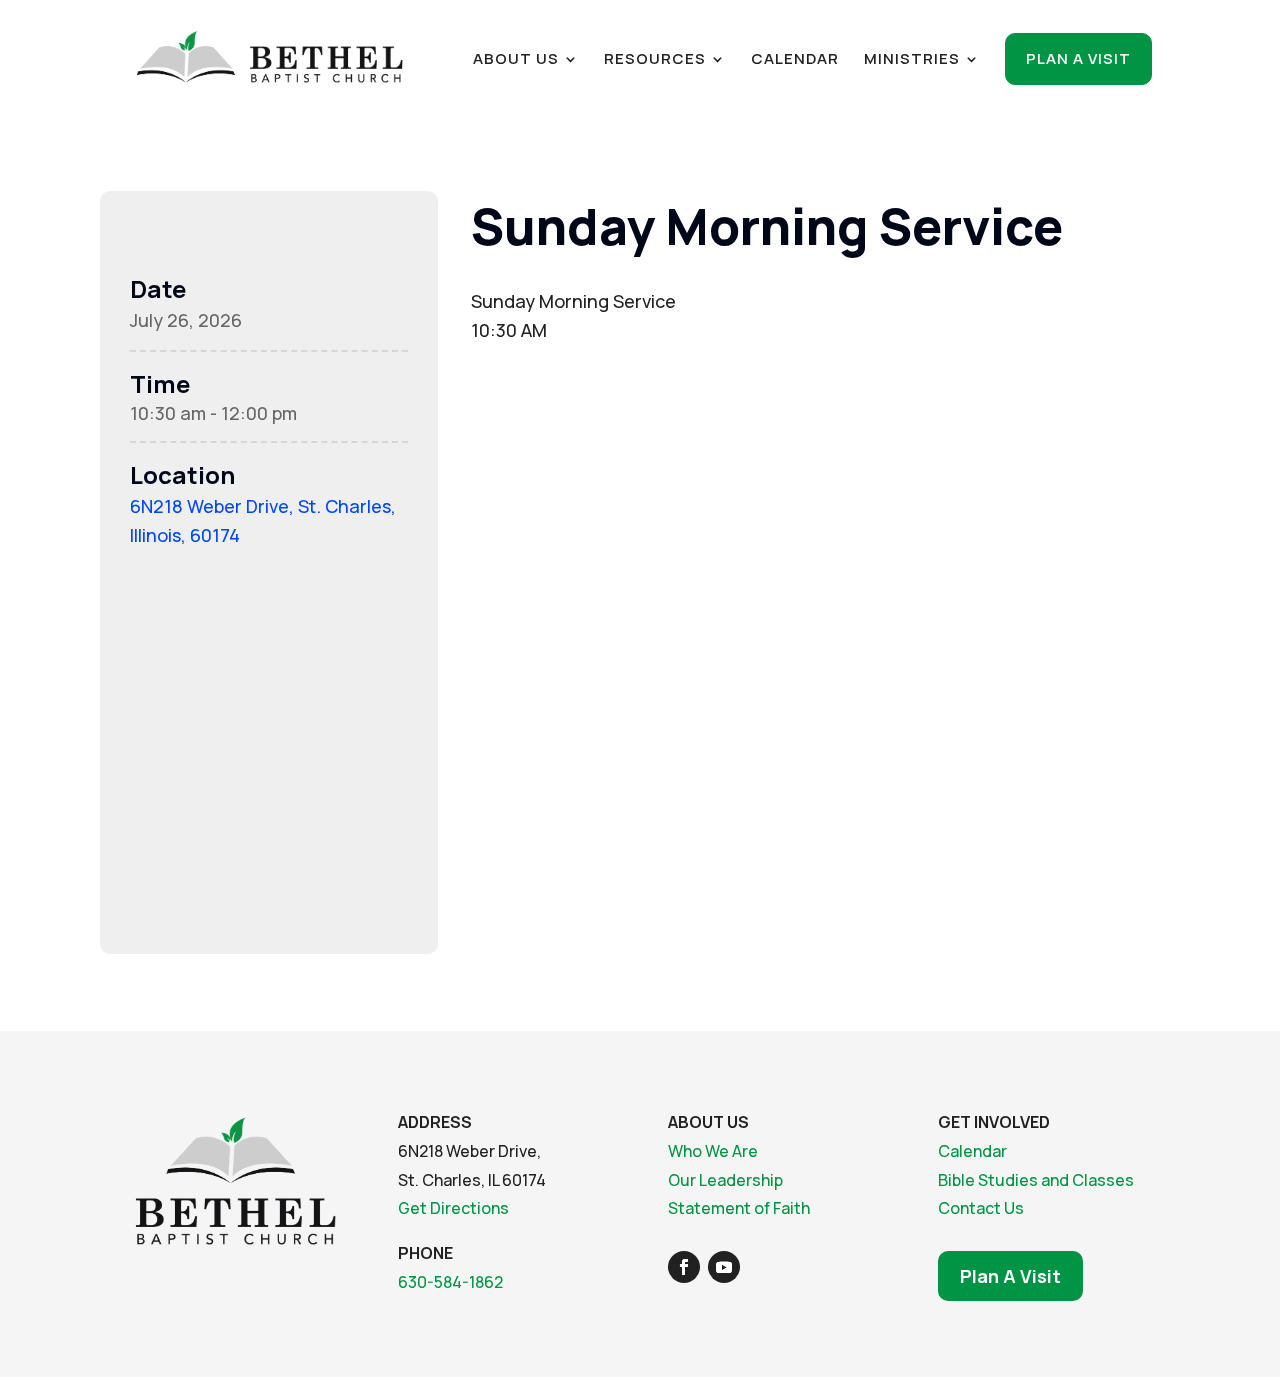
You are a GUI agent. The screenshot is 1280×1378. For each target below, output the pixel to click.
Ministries (912, 60)
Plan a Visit (1078, 58)
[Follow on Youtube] (724, 1267)
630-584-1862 (450, 1282)
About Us (516, 60)
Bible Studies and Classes (1036, 1180)
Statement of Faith (739, 1208)
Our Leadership (725, 1180)
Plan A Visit (1010, 1276)
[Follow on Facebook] (684, 1267)
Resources (655, 60)
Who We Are (713, 1151)
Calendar (795, 60)
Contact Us (981, 1208)
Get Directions (453, 1208)
